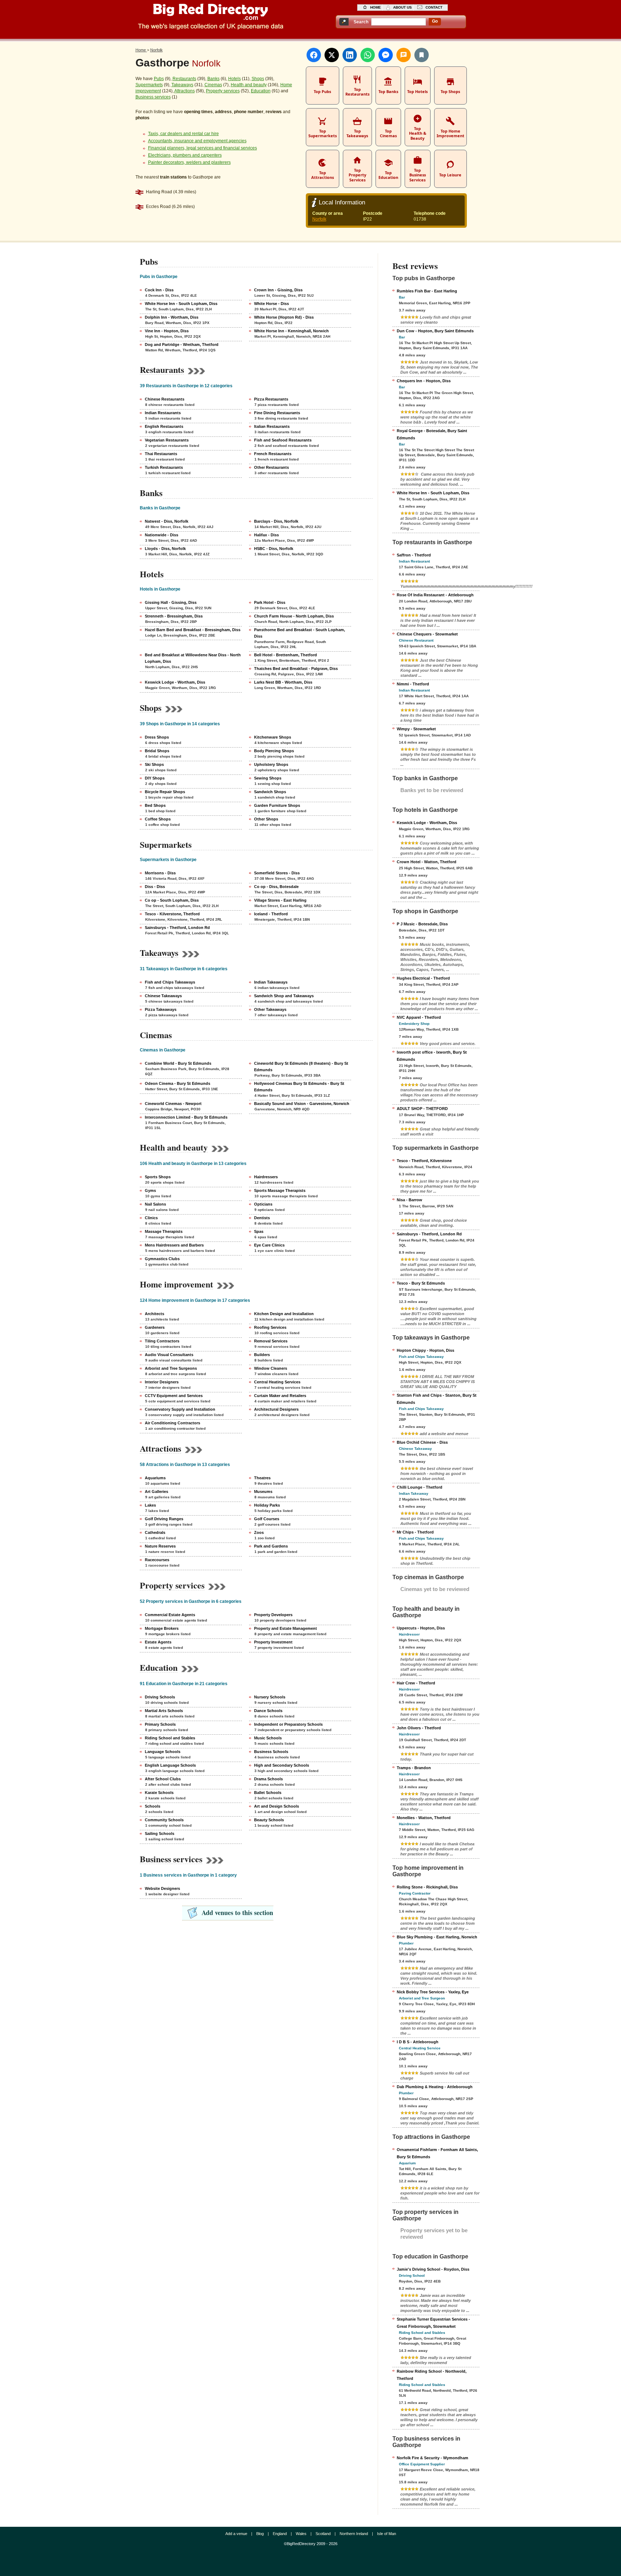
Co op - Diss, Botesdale (276, 887)
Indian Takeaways (271, 982)
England (280, 2534)
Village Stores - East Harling (280, 900)
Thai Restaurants (161, 454)
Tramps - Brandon (414, 1768)
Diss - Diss (155, 887)
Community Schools (164, 1820)
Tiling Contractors (162, 1341)
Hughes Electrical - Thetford (423, 978)
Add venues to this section (237, 1913)
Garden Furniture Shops (277, 805)
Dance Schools (268, 1711)
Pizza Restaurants (271, 399)
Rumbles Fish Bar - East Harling (427, 291)
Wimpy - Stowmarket (416, 729)
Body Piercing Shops (274, 751)
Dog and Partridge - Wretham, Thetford (182, 344)
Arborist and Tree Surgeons (171, 1368)
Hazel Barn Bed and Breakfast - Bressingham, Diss (193, 630)
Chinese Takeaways (163, 996)
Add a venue (236, 2534)
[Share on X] (332, 55)
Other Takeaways (270, 1009)
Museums (263, 1492)
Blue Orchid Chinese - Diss (422, 1442)
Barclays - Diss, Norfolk (276, 521)
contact (434, 7)
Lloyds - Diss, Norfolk (165, 549)
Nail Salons (155, 1204)
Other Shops (266, 819)
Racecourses (157, 1560)
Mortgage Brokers (162, 1628)
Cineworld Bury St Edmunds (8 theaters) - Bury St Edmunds (301, 1067)
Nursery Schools (270, 1697)
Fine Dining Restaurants (277, 413)
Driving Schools (160, 1697)
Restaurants (184, 79)
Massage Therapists (164, 1231)
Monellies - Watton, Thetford (424, 1818)
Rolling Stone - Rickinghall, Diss (427, 1887)
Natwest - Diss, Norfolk (167, 521)
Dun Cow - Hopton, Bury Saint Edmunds (435, 331)
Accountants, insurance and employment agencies (197, 141)
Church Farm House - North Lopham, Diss (294, 616)
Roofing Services (270, 1327)
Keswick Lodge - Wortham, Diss (175, 682)
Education (261, 91)
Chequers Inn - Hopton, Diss (424, 381)
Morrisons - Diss (160, 873)
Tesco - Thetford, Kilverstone (424, 1161)
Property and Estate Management (286, 1628)
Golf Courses (267, 1519)
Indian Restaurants (163, 413)
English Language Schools (170, 1765)
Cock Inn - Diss (159, 290)
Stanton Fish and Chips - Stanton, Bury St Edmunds (437, 1399)
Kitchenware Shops (273, 737)
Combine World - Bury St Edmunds (178, 1063)
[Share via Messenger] (386, 55)
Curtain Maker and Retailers (280, 1396)
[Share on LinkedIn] (350, 55)
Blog (260, 2534)
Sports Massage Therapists (280, 1190)
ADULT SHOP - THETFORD (422, 1109)
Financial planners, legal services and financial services (203, 148)
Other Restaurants (272, 467)
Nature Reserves (160, 1546)
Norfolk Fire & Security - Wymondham (433, 2458)
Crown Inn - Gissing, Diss (278, 290)
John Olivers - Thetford (419, 1728)
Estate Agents (158, 1642)
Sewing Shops (268, 778)
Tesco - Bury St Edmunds (421, 1283)
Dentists (262, 1218)
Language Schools (163, 1752)
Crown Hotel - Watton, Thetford (427, 862)
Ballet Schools (268, 1793)
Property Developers (273, 1615)
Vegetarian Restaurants (167, 440)
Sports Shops (158, 1177)
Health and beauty (249, 85)
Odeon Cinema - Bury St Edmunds (178, 1083)
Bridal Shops (157, 751)
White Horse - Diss (272, 304)
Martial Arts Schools (164, 1711)
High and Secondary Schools (282, 1765)
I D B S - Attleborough (418, 2042)
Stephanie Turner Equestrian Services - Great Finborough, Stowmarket (433, 2323)
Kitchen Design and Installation (284, 1314)
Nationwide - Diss (162, 535)
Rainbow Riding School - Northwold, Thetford (432, 2375)
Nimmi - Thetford (413, 684)
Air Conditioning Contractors (172, 1423)
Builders (262, 1355)
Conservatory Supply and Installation (180, 1409)
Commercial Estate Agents (170, 1615)
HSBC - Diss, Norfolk (274, 549)
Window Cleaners (271, 1368)
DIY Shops (155, 778)
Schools (153, 1806)
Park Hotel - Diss (270, 602)
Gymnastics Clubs (162, 1259)
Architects (155, 1314)
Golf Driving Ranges (164, 1519)
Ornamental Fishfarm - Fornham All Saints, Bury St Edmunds (437, 2153)
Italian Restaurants (272, 426)
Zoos (259, 1532)
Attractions (185, 91)
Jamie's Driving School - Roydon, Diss (433, 2269)
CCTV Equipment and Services (174, 1396)
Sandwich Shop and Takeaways (284, 996)
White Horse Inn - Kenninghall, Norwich (291, 331)
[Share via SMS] (404, 55)
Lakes (150, 1505)
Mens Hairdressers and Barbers (174, 1245)
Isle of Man (387, 2534)
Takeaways (182, 85)
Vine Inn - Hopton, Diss (167, 331)
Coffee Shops (158, 819)
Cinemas (213, 85)
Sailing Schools (160, 1833)
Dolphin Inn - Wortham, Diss (172, 317)
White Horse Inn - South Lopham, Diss (181, 304)
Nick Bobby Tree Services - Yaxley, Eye (433, 1992)
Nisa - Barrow (410, 1200)
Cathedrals (155, 1532)
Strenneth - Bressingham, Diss (174, 616)
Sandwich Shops (270, 792)
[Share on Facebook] (314, 55)
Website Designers (162, 1888)
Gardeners (155, 1327)
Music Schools (268, 1738)
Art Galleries (157, 1492)
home (376, 7)
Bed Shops (155, 805)
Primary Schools (160, 1724)
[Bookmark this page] (422, 55)
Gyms (150, 1190)
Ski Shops (154, 764)
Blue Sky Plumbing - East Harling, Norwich (437, 1937)
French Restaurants (273, 454)
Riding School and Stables (170, 1738)
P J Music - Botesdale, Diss (422, 924)
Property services (223, 91)
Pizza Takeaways (161, 1009)
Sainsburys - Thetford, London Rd (177, 928)
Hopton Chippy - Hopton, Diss (425, 1350)
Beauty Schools (269, 1820)
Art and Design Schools (277, 1806)
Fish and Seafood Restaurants (283, 440)
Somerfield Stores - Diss (277, 873)
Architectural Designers (276, 1409)
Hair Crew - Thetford (416, 1683)
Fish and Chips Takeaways (170, 982)
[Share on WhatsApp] (368, 55)
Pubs (159, 79)
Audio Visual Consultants (169, 1355)
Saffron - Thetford (414, 555)
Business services (153, 97)
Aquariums (155, 1478)
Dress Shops (157, 737)
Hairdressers (266, 1177)
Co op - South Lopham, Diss (172, 900)
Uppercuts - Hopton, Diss (421, 1628)
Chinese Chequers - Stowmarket (427, 634)
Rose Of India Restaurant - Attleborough (435, 595)
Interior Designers (162, 1382)
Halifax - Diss (266, 535)
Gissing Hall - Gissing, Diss (171, 602)
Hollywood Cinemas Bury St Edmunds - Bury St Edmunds (299, 1087)
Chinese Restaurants (165, 399)
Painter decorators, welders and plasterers (189, 162)
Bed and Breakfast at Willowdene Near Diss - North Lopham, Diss (193, 658)
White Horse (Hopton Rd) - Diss (284, 317)
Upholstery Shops (271, 764)
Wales (301, 2534)
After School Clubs (163, 1779)
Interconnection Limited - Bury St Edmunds (186, 1117)
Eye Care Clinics (269, 1245)
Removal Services (271, 1341)
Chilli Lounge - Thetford (420, 1487)
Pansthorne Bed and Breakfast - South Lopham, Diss (300, 633)
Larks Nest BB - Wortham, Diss (283, 682)
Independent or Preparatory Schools (288, 1724)
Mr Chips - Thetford (415, 1532)
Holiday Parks (267, 1505)
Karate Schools (159, 1793)
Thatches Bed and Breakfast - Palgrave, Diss (296, 669)
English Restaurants (164, 426)
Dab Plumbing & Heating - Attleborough (435, 2087)
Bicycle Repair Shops (165, 792)
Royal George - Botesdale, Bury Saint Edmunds (432, 434)
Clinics (151, 1218)
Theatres (262, 1478)
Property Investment (273, 1642)
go (435, 21)
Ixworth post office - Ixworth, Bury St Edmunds (432, 1056)
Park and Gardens (271, 1546)
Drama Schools (268, 1779)
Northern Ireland (354, 2534)
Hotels (234, 79)
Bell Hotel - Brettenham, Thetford (286, 655)
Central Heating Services (277, 1382)
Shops (258, 79)
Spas (259, 1231)
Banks (213, 79)
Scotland (323, 2534)
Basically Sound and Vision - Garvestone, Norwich (302, 1104)
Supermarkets (149, 85)
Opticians (263, 1204)
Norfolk (319, 219)
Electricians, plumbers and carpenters (185, 155)
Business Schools (271, 1752)
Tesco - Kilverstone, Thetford (172, 914)
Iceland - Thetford (271, 914)
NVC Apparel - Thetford (419, 1017)
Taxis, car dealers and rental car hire (183, 134)
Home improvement (176, 1284)
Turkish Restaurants (164, 467)
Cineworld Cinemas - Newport (173, 1104)
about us (402, 7)
